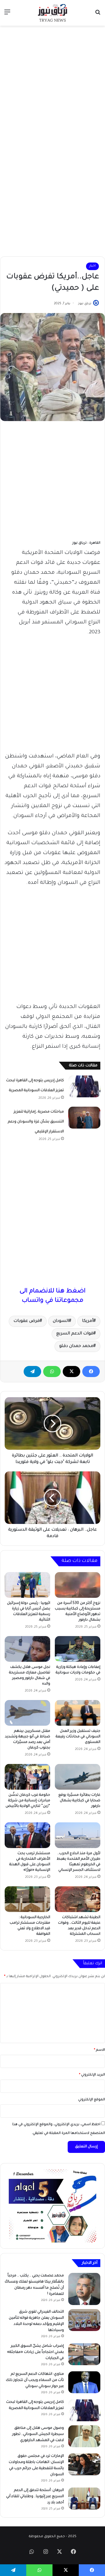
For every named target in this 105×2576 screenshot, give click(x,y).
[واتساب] (52, 1372)
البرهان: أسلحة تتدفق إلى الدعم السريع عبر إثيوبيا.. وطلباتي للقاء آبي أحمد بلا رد (35, 2497)
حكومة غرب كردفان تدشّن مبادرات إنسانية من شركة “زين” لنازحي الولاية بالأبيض (28, 1801)
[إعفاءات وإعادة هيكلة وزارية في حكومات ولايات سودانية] (78, 1649)
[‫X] (71, 1372)
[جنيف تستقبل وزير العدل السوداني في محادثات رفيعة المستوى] (78, 1713)
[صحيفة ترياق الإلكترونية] (52, 13)
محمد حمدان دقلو (76, 1346)
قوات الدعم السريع (75, 1334)
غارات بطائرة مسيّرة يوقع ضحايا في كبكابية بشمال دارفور (79, 1801)
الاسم (99, 2050)
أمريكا (88, 1321)
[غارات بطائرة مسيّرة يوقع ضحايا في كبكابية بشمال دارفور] (78, 1777)
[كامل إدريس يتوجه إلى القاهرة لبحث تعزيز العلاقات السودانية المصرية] (84, 1086)
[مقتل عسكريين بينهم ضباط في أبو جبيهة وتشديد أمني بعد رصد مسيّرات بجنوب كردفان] (27, 1713)
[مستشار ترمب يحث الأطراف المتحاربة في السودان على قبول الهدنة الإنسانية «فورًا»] (27, 1835)
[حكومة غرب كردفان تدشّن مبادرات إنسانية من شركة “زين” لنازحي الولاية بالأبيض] (27, 1777)
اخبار (92, 266)
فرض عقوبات (27, 1321)
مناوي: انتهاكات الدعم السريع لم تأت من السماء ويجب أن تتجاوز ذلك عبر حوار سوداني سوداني (35, 2380)
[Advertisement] (52, 84)
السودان (61, 1321)
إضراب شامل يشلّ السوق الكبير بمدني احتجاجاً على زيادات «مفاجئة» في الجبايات (35, 2352)
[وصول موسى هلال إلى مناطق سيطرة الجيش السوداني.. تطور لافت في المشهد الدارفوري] (84, 2436)
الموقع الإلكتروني (92, 2100)
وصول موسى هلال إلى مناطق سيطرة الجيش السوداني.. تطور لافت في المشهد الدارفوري (38, 2434)
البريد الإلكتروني (92, 2075)
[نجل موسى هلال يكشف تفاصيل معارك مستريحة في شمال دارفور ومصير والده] (27, 1649)
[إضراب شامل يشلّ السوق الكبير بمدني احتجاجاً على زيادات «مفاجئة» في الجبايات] (84, 2354)
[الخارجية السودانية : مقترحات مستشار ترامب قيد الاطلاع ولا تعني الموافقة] (27, 1899)
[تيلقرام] (32, 1372)
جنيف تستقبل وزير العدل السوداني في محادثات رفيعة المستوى (78, 1737)
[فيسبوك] (91, 1372)
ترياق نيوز (85, 304)
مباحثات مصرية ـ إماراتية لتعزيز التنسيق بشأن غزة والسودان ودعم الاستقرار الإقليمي (36, 1122)
